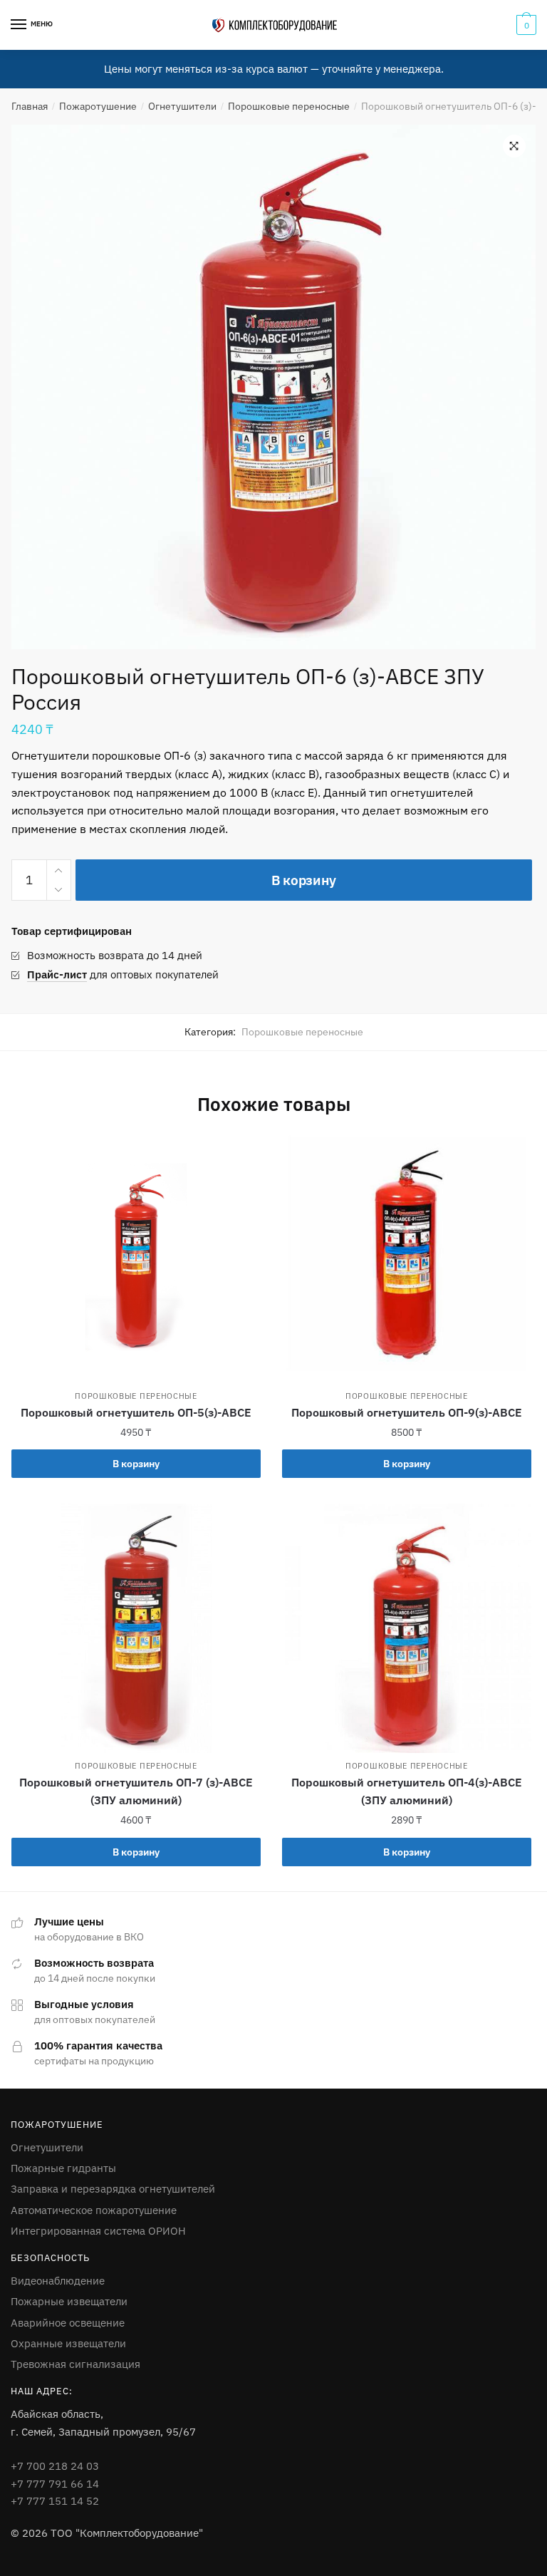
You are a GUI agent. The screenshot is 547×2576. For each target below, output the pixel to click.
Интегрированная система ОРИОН (98, 2231)
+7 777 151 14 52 (55, 2501)
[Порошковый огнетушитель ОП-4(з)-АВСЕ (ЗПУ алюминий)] (407, 1628)
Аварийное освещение (68, 2323)
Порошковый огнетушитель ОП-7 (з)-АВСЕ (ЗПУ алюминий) (136, 1791)
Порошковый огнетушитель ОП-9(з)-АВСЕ (407, 1412)
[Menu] (19, 25)
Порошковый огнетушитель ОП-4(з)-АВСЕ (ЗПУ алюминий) (407, 1791)
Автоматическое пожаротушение (94, 2210)
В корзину (304, 880)
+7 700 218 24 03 (55, 2466)
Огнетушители (182, 106)
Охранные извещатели (68, 2343)
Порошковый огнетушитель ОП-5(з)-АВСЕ (136, 1412)
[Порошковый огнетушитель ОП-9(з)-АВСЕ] (407, 1258)
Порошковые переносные (289, 106)
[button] (514, 146)
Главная (30, 106)
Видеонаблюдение (58, 2281)
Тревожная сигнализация (75, 2364)
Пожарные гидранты (63, 2168)
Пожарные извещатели (69, 2301)
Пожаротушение (98, 106)
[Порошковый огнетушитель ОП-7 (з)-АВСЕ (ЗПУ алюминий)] (136, 1628)
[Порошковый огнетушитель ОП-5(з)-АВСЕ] (136, 1258)
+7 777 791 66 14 (55, 2484)
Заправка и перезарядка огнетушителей (113, 2189)
